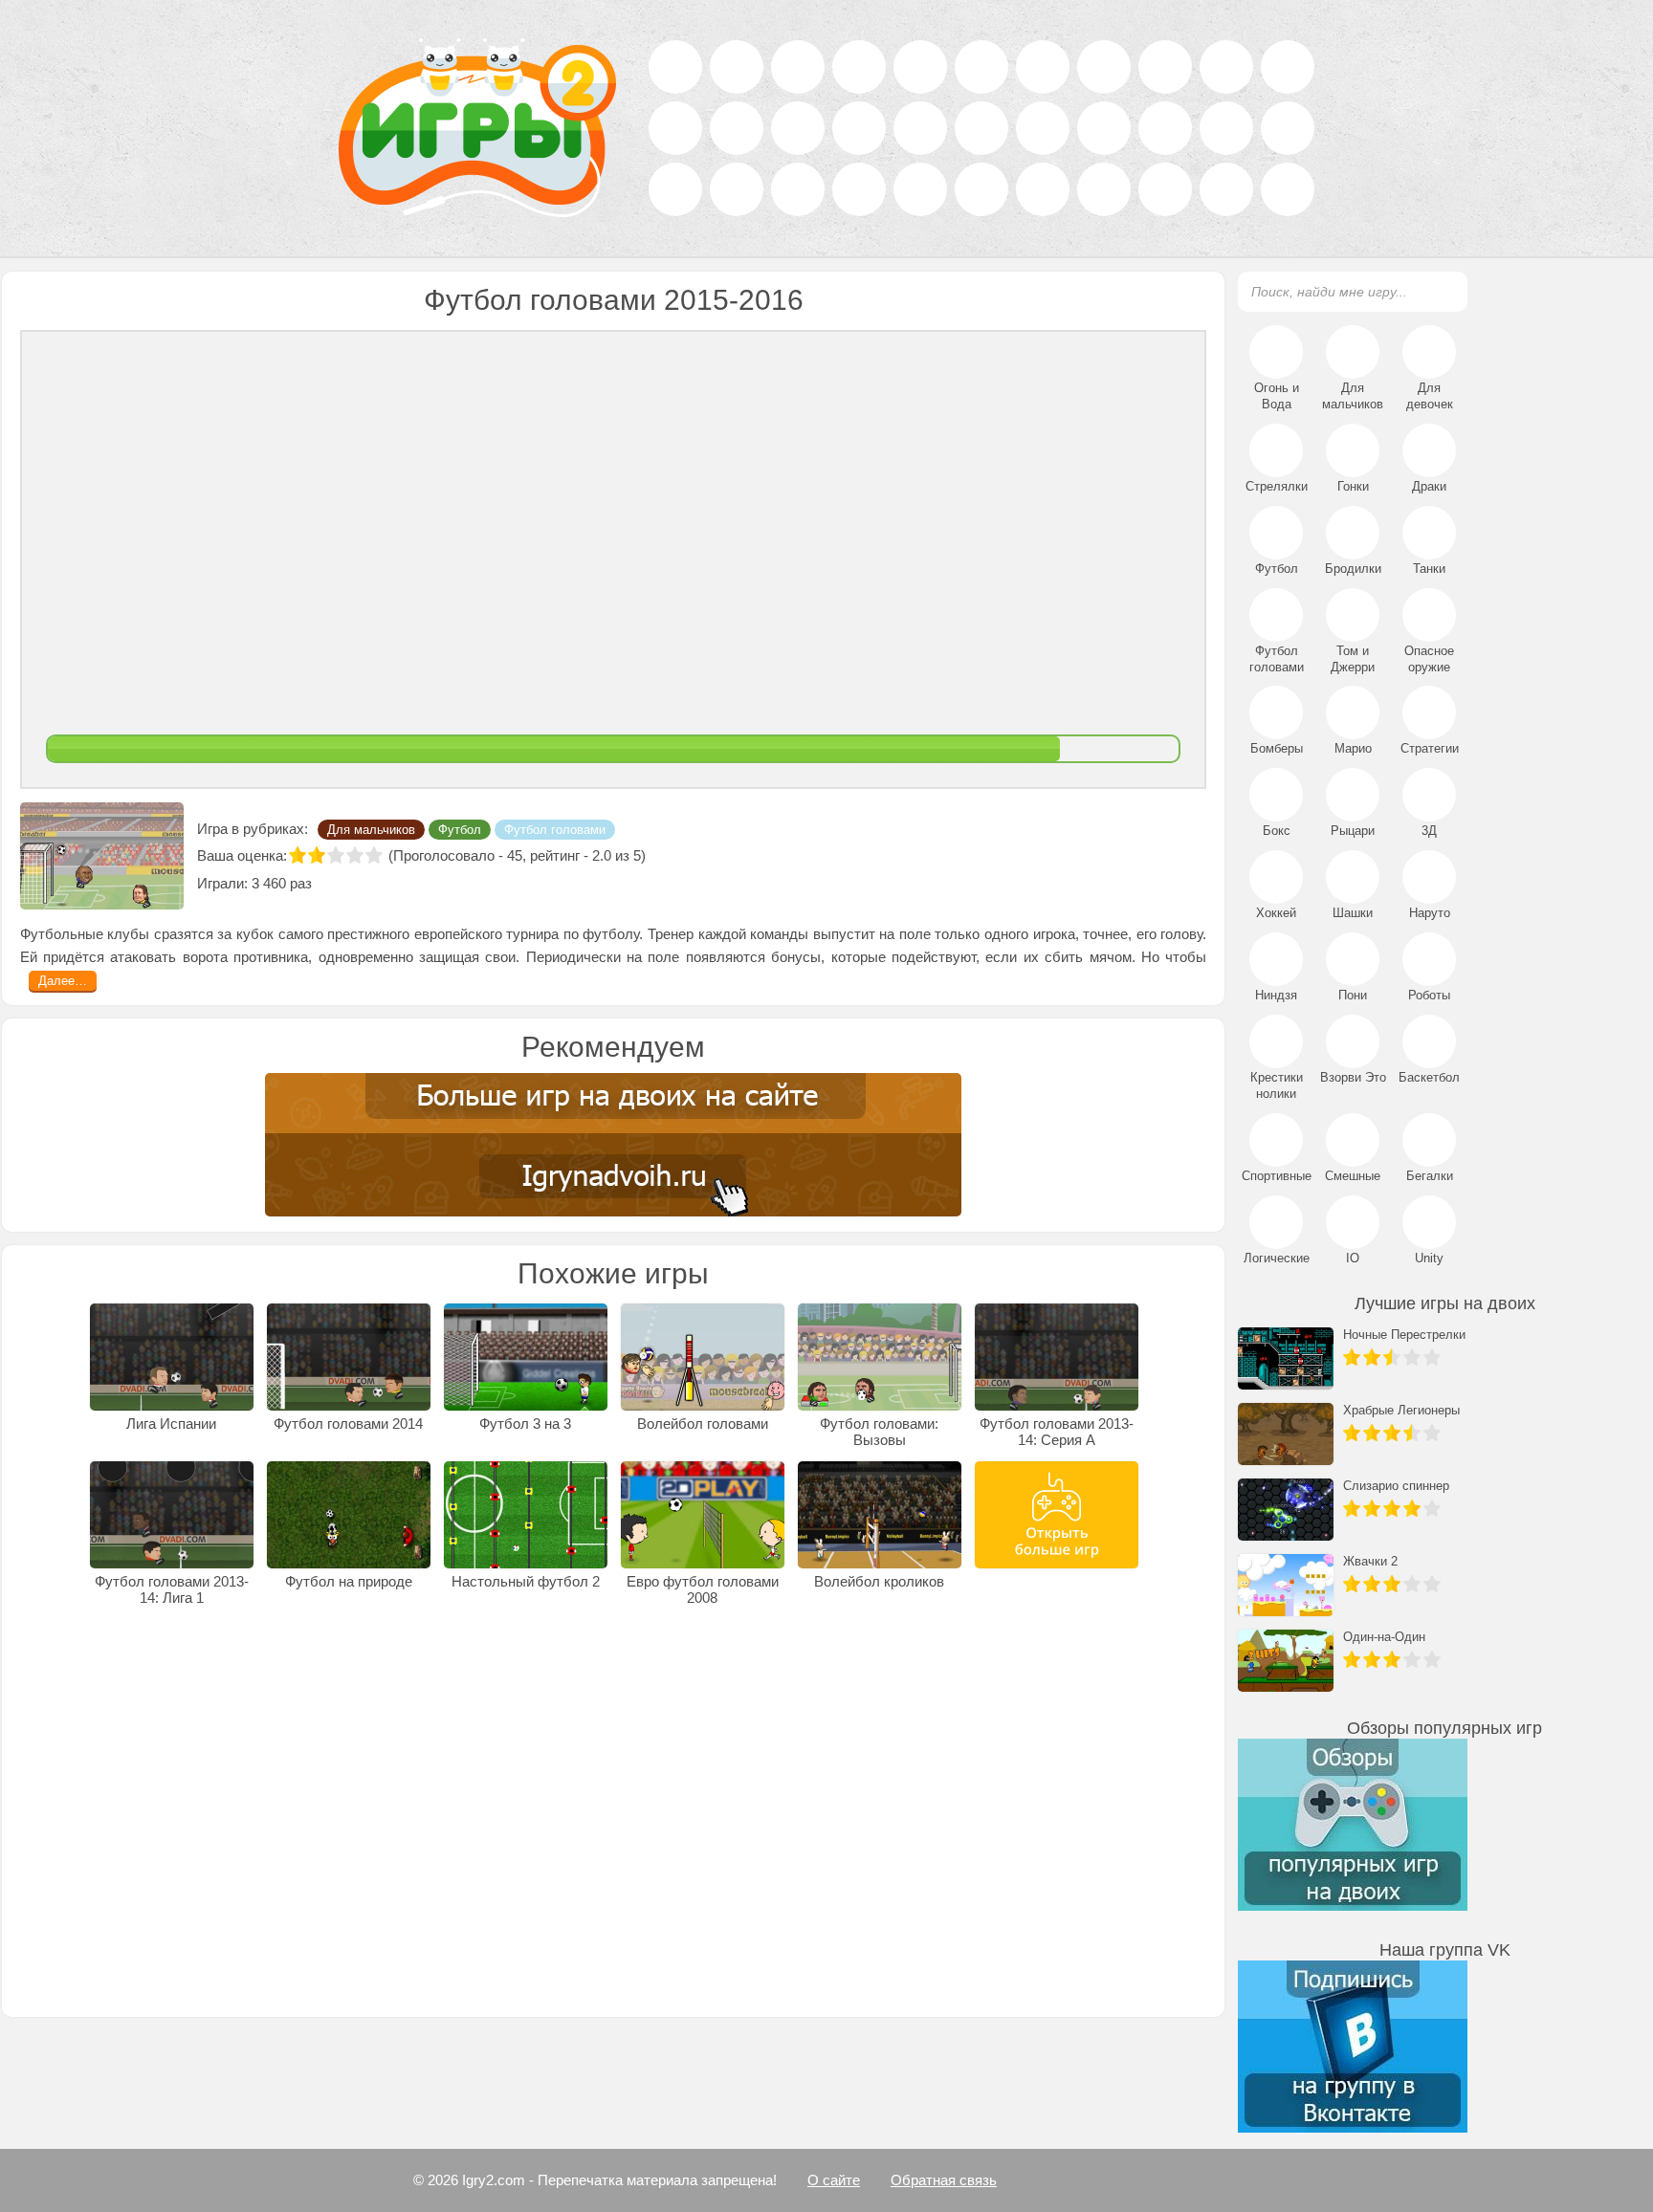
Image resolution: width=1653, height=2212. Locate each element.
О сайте (834, 2180)
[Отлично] (374, 871)
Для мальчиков (371, 846)
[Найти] (1442, 291)
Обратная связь (944, 2180)
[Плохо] (317, 871)
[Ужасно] (298, 871)
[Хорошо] (355, 871)
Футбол (460, 846)
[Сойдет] (336, 871)
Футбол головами (555, 846)
